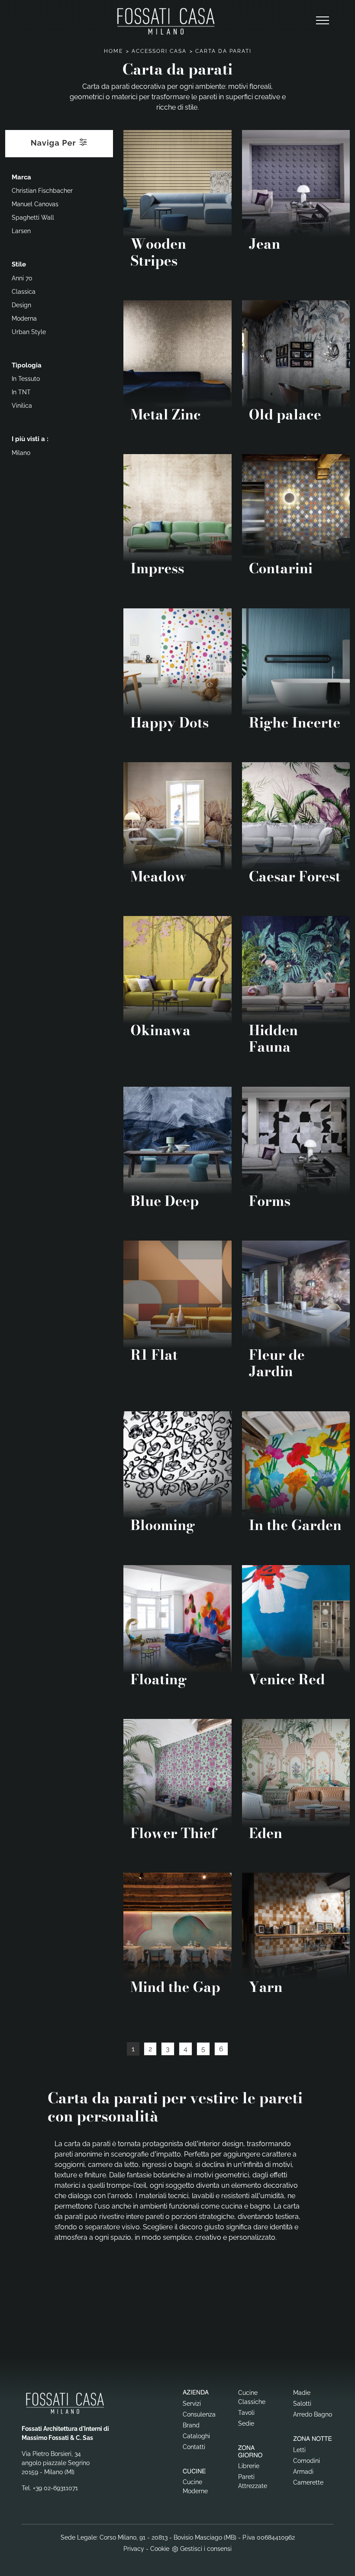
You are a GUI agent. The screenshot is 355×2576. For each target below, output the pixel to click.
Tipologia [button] (27, 365)
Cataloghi (196, 2436)
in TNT (21, 392)
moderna (24, 318)
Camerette (308, 2482)
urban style (29, 332)
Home (113, 51)
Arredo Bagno (313, 2414)
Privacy (134, 2549)
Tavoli (246, 2413)
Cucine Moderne (195, 2487)
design (21, 305)
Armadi (303, 2472)
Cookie (160, 2549)
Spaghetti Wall (33, 218)
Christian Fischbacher (42, 191)
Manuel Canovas (35, 204)
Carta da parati (223, 51)
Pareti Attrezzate (253, 2481)
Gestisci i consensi (206, 2549)
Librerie (249, 2466)
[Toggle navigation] (323, 21)
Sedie (246, 2423)
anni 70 (22, 278)
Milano (21, 453)
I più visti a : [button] (30, 439)
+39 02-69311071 (55, 2488)
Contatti (194, 2447)
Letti (299, 2450)
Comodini (307, 2461)
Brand (191, 2425)
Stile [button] (19, 264)
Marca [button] (21, 177)
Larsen (21, 231)
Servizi (192, 2404)
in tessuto (26, 379)
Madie (302, 2393)
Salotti (302, 2404)
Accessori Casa (159, 51)
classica (24, 292)
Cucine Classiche (252, 2397)
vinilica (22, 406)
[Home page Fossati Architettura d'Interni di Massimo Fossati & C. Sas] (166, 21)
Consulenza (199, 2414)
